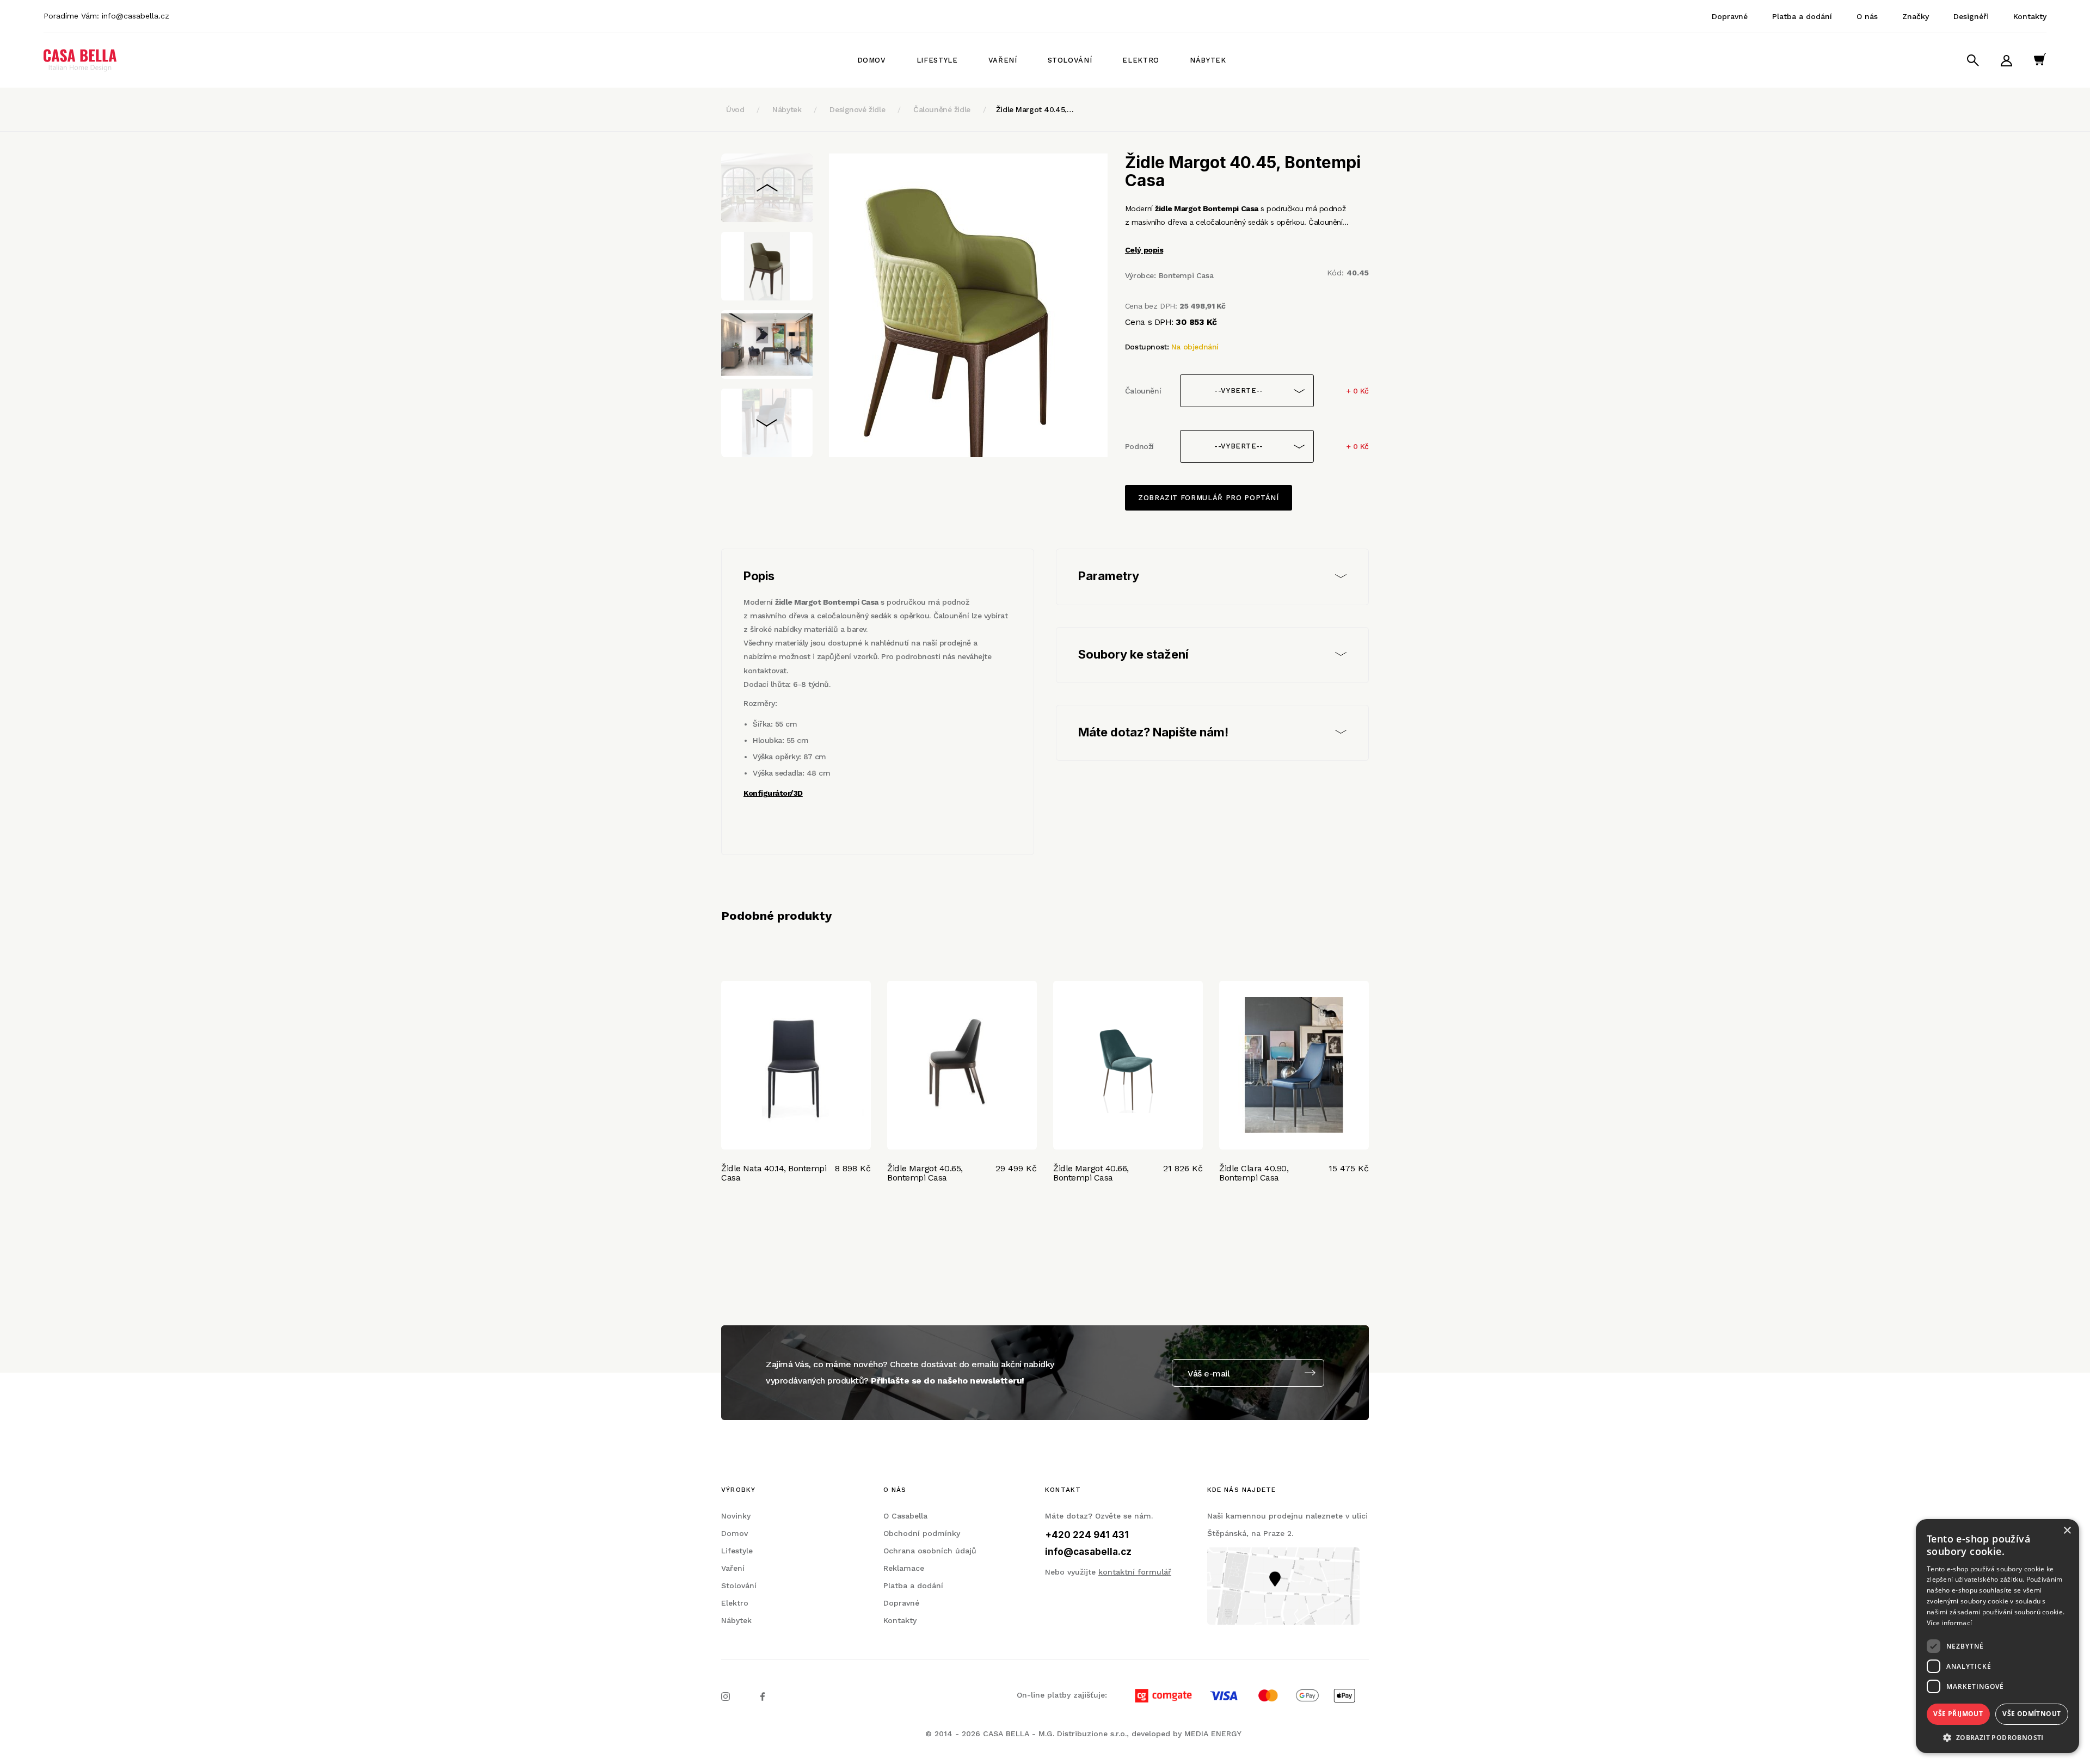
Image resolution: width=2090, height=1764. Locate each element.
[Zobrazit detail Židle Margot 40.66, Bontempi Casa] (1128, 1065)
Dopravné (1730, 16)
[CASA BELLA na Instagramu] (726, 1696)
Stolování (1070, 60)
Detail (736, 1211)
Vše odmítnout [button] (2031, 1714)
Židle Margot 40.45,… (1035, 109)
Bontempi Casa (1186, 275)
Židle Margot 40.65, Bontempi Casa (925, 1173)
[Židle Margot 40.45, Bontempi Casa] (968, 305)
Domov (872, 60)
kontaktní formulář (1135, 1572)
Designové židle (857, 109)
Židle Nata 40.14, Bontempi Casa (774, 1173)
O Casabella (905, 1516)
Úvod (735, 109)
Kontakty (2030, 16)
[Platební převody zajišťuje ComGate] (1239, 1695)
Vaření (1003, 60)
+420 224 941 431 (1087, 1535)
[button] (1997, 1737)
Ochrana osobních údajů (930, 1551)
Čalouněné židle (942, 109)
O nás (1867, 16)
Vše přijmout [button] (1958, 1714)
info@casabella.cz (136, 16)
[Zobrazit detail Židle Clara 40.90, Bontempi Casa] (1294, 1065)
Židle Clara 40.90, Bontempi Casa (1254, 1173)
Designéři (1971, 16)
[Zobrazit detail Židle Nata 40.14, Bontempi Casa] (796, 1065)
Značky (1916, 16)
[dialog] (1997, 1636)
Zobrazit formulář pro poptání (1209, 498)
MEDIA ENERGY (1213, 1734)
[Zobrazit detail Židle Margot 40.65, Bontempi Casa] (962, 1065)
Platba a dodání (1802, 16)
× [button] (2067, 1531)
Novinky (736, 1516)
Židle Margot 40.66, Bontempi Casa (1091, 1173)
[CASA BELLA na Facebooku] (763, 1696)
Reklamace (904, 1568)
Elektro (1141, 60)
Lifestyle (937, 60)
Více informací (1949, 1623)
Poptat (843, 1211)
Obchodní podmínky (922, 1533)
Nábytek (1208, 60)
